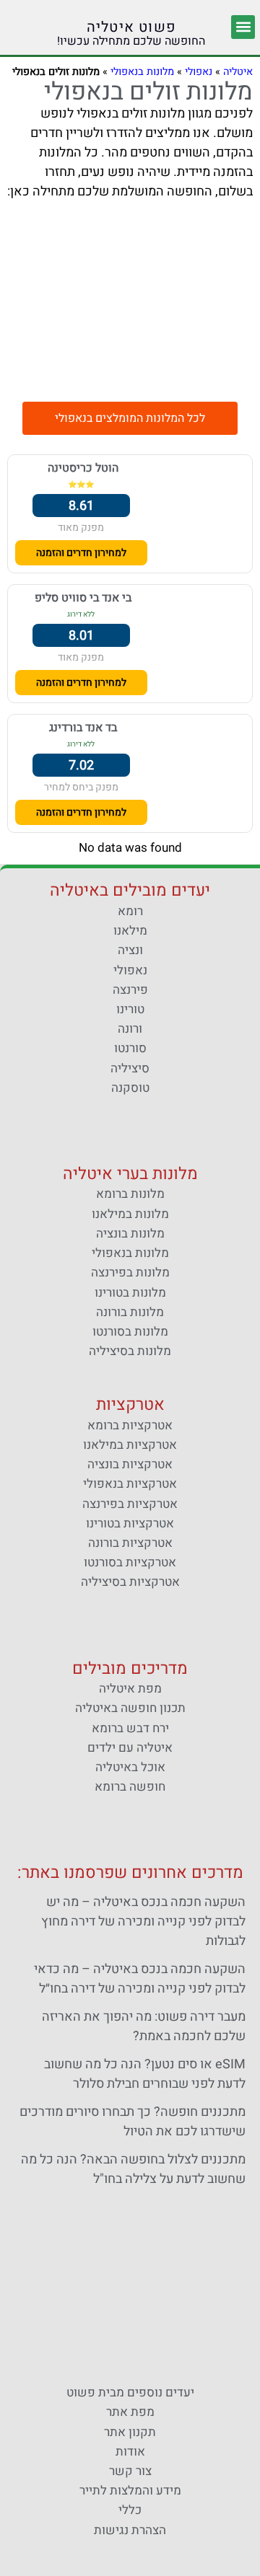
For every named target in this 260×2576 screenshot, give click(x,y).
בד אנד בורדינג (83, 728)
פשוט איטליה (131, 27)
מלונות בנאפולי (142, 72)
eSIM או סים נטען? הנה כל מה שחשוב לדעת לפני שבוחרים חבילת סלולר (145, 2074)
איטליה (238, 72)
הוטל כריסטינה (83, 468)
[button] (243, 27)
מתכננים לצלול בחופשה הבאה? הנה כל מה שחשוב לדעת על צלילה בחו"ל (133, 2169)
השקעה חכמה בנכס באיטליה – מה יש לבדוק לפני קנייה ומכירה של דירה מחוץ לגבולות (143, 1922)
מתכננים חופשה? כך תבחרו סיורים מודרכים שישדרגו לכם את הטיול (133, 2122)
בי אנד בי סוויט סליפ (83, 598)
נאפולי (199, 72)
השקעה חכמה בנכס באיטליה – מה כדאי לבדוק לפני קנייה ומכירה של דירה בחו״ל (140, 1979)
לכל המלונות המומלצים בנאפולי (130, 418)
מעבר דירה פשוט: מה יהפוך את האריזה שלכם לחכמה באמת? (144, 2026)
